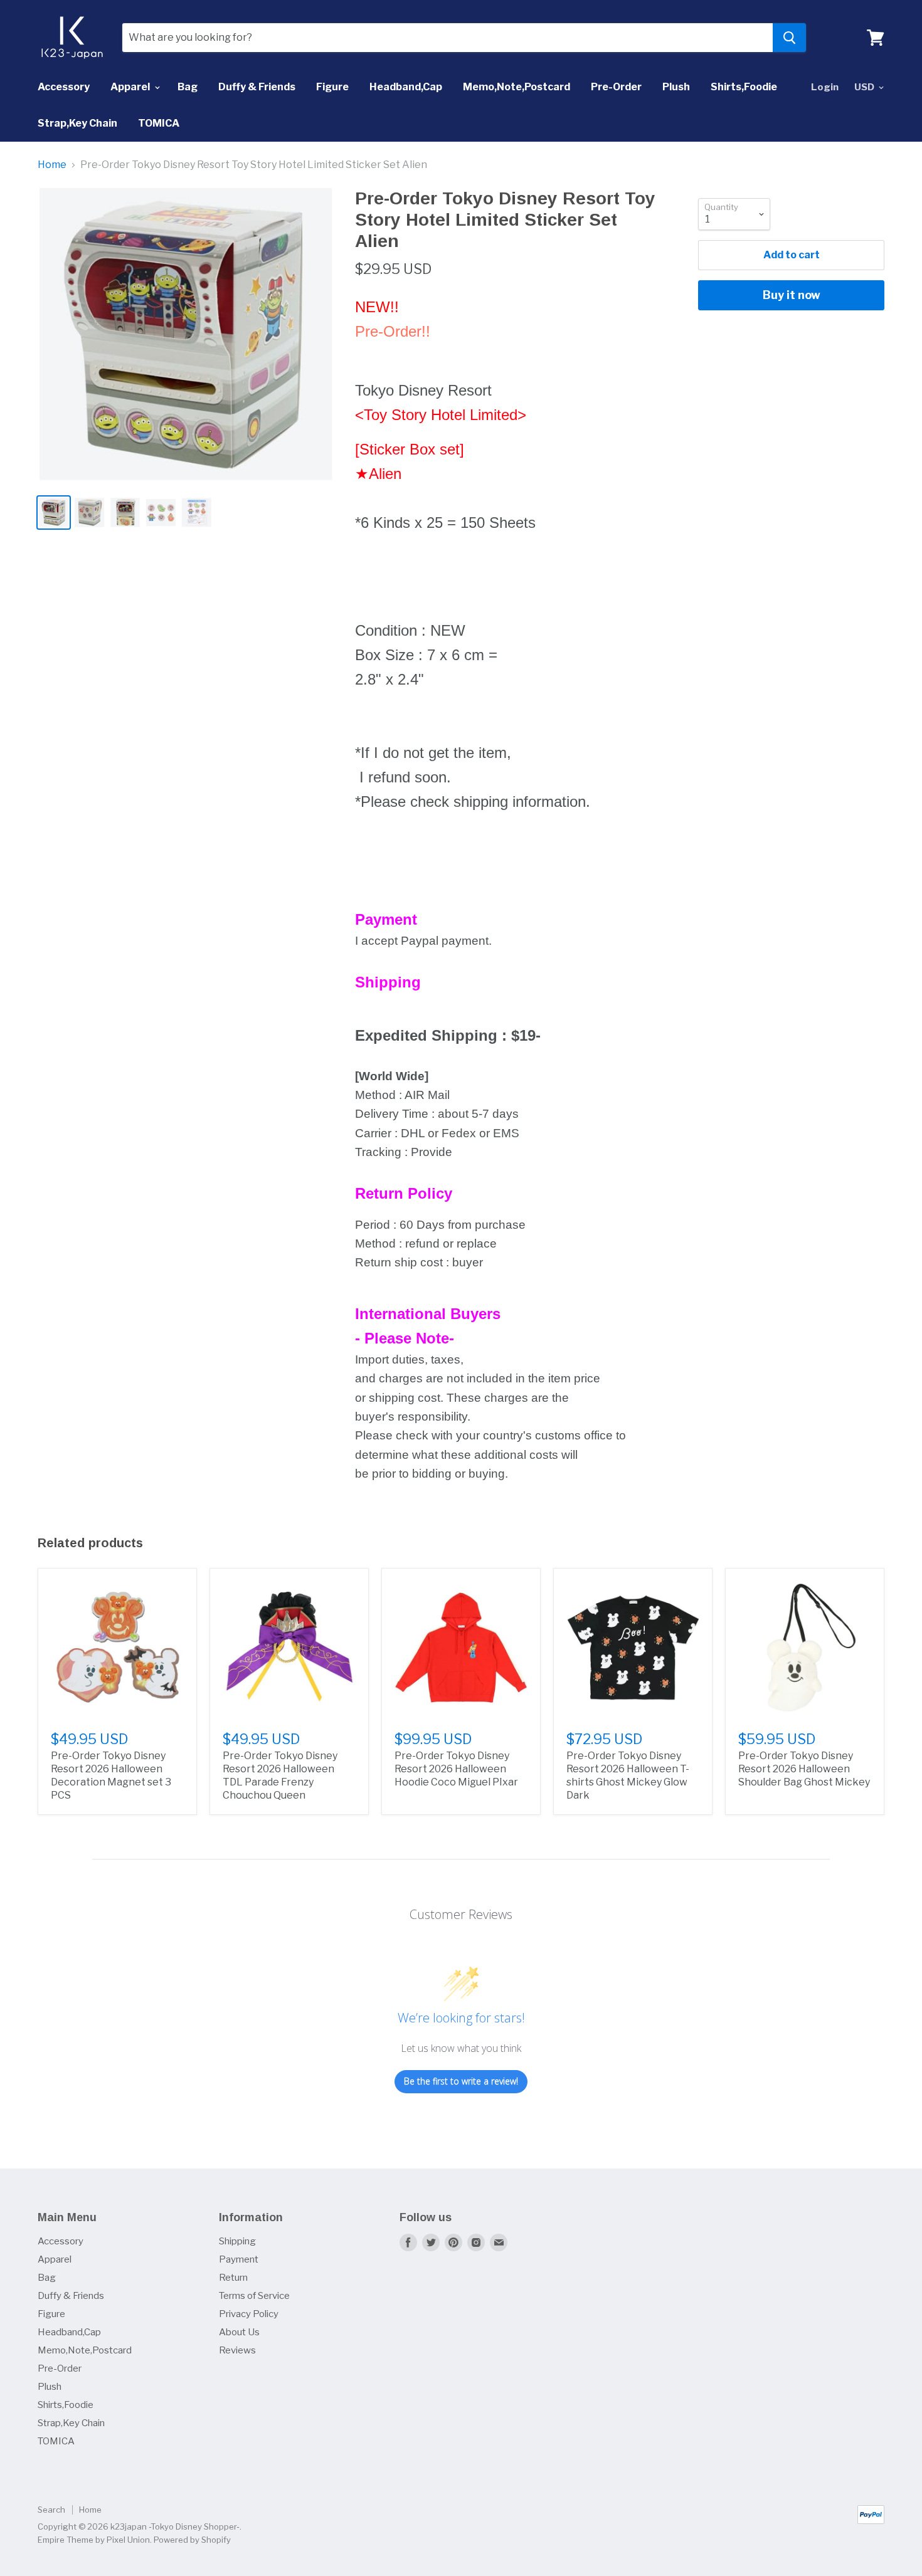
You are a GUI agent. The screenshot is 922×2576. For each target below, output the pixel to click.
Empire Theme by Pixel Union (94, 2540)
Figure (332, 87)
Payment (239, 2259)
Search (51, 2510)
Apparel (131, 87)
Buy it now (792, 295)
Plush (676, 87)
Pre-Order (616, 87)
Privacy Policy (249, 2314)
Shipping (237, 2241)
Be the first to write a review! (461, 2081)
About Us (239, 2332)
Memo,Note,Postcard (517, 87)
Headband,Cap (406, 87)
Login (825, 87)
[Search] (789, 38)
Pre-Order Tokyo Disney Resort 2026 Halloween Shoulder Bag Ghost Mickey (804, 1769)
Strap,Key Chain (77, 123)
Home (52, 165)
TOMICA (159, 123)
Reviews (237, 2350)
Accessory (64, 87)
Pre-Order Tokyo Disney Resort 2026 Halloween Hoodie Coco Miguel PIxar (456, 1769)
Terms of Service (254, 2296)
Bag (188, 87)
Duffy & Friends (257, 87)
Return (233, 2278)
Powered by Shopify (192, 2540)
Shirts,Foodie (744, 87)
